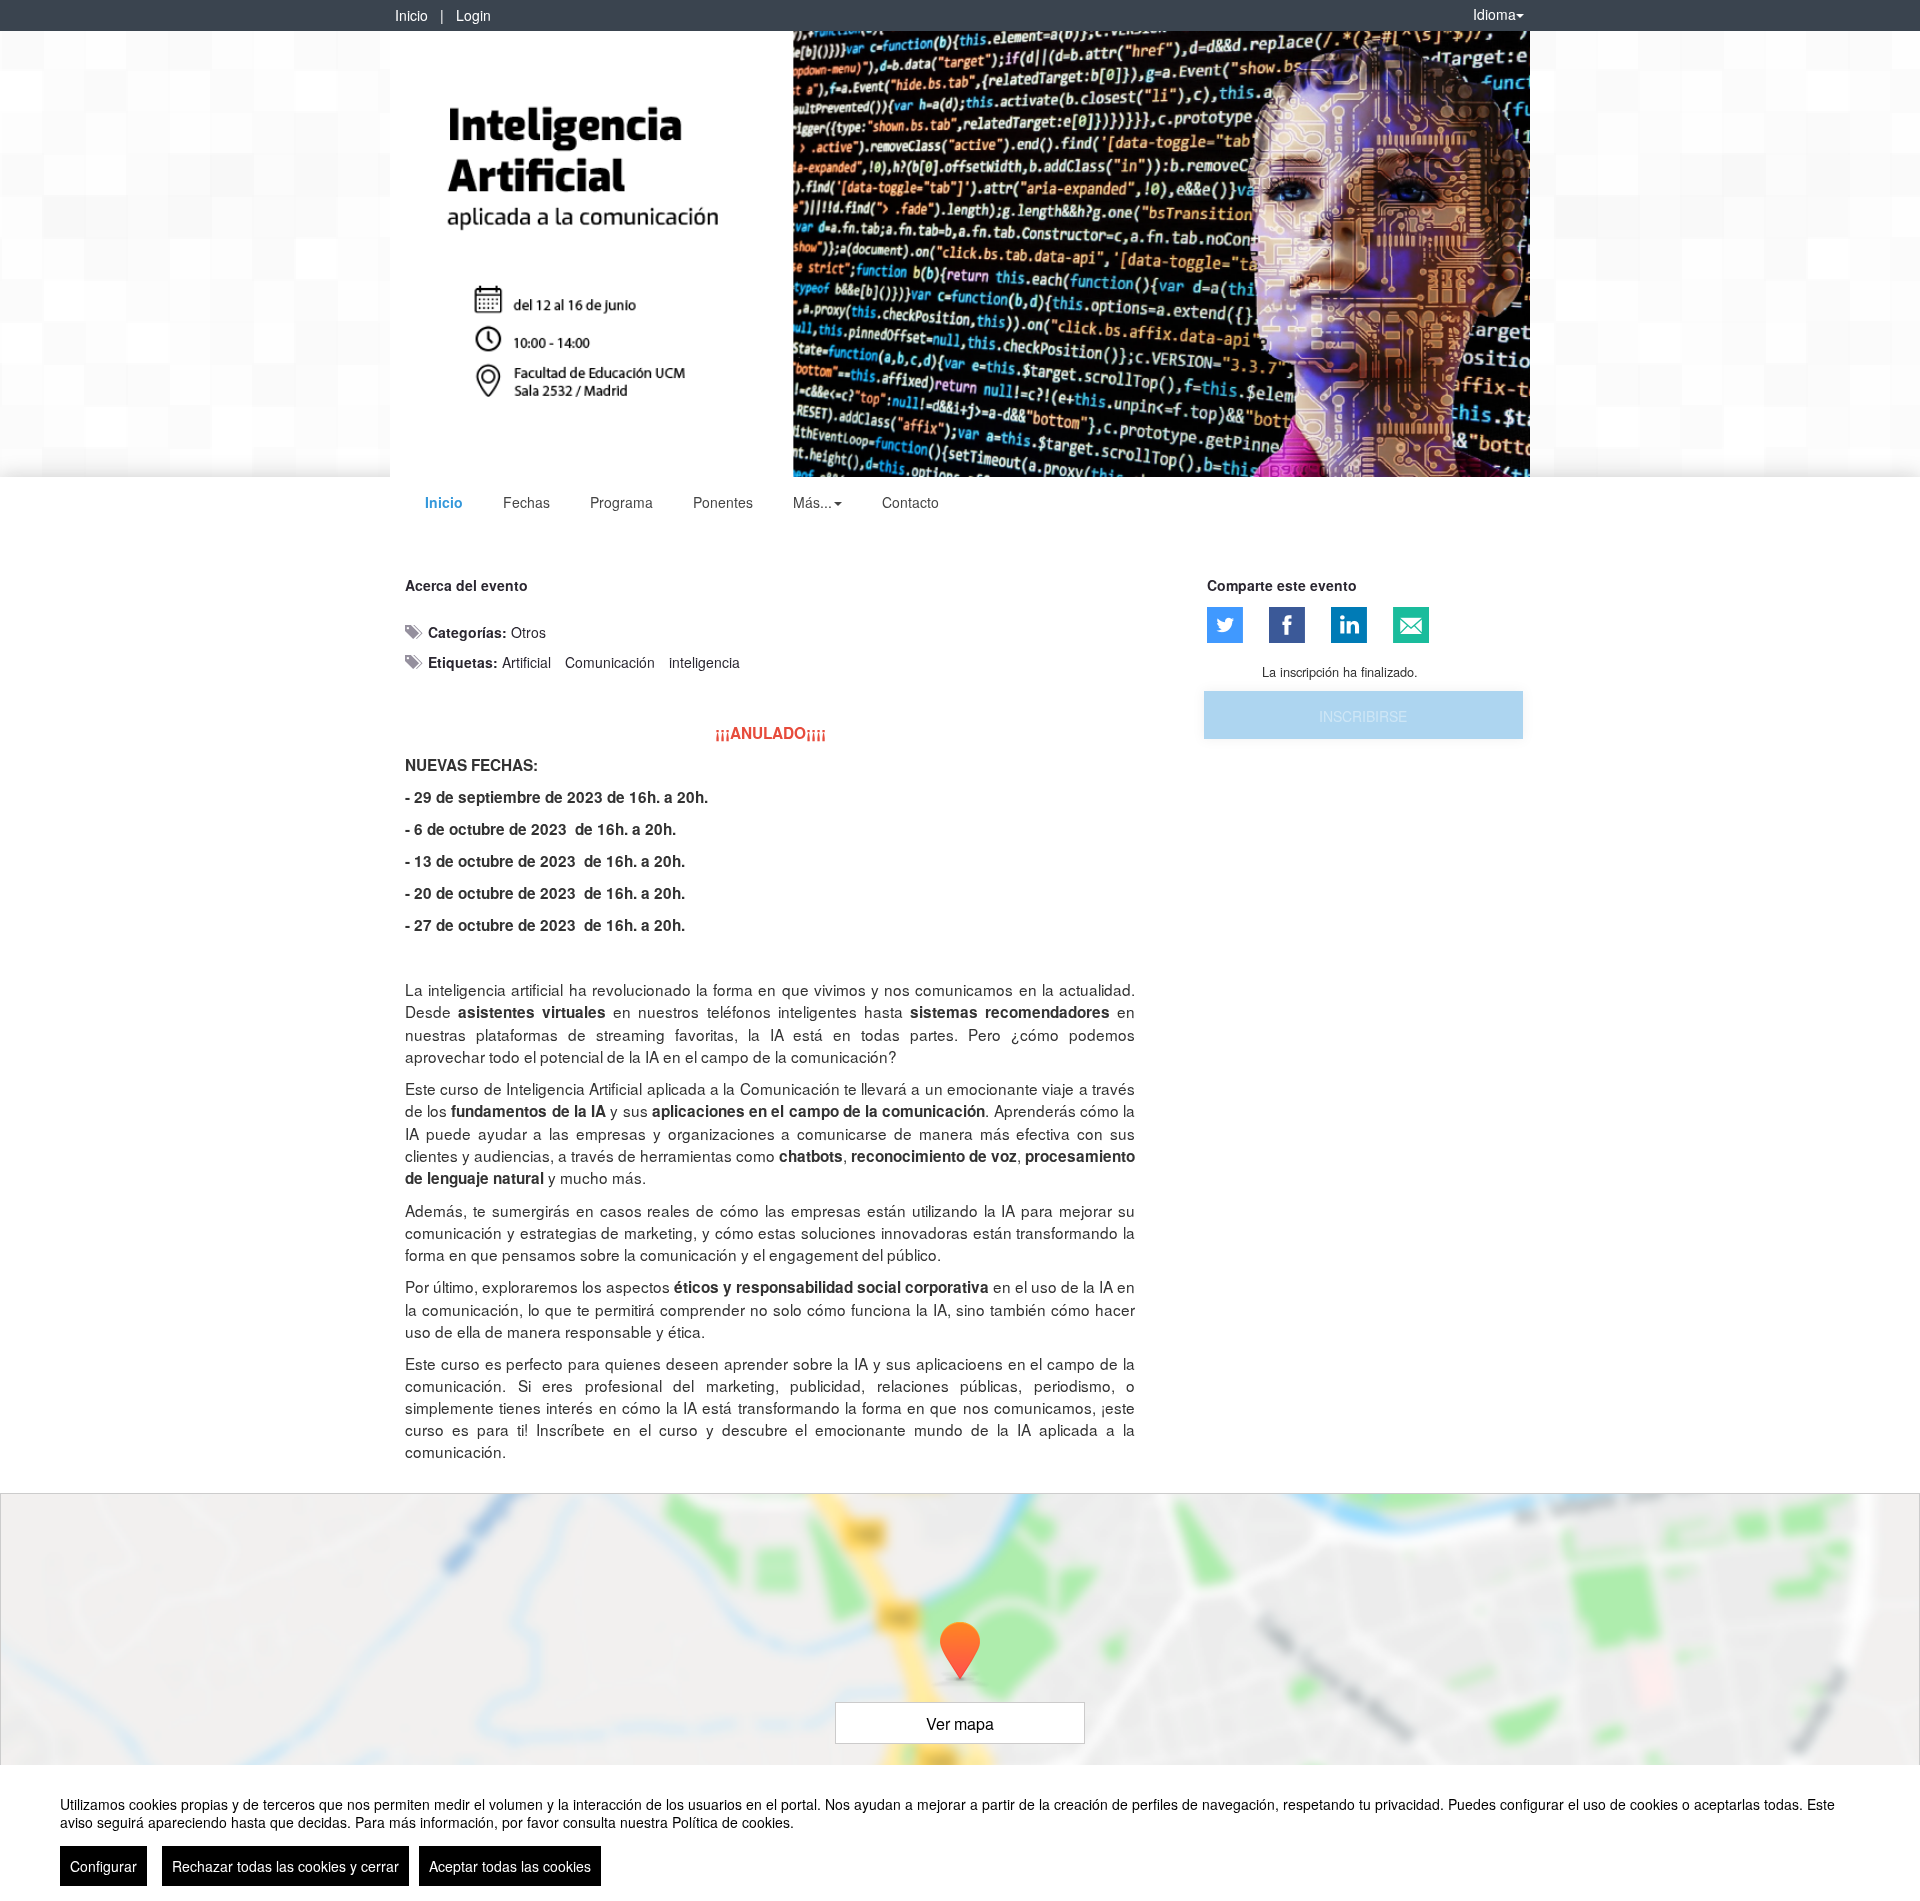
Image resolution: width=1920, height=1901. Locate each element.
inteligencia (704, 662)
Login (473, 15)
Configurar (103, 1866)
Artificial (526, 662)
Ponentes (723, 502)
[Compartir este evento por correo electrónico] (1411, 625)
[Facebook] (1287, 625)
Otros (528, 632)
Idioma (1494, 14)
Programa (621, 502)
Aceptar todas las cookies (510, 1866)
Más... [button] (812, 502)
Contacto (910, 502)
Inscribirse (1363, 716)
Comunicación (610, 662)
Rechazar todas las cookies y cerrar (285, 1866)
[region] (960, 1833)
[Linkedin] (1349, 625)
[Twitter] (1225, 625)
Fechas (526, 502)
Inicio (411, 15)
